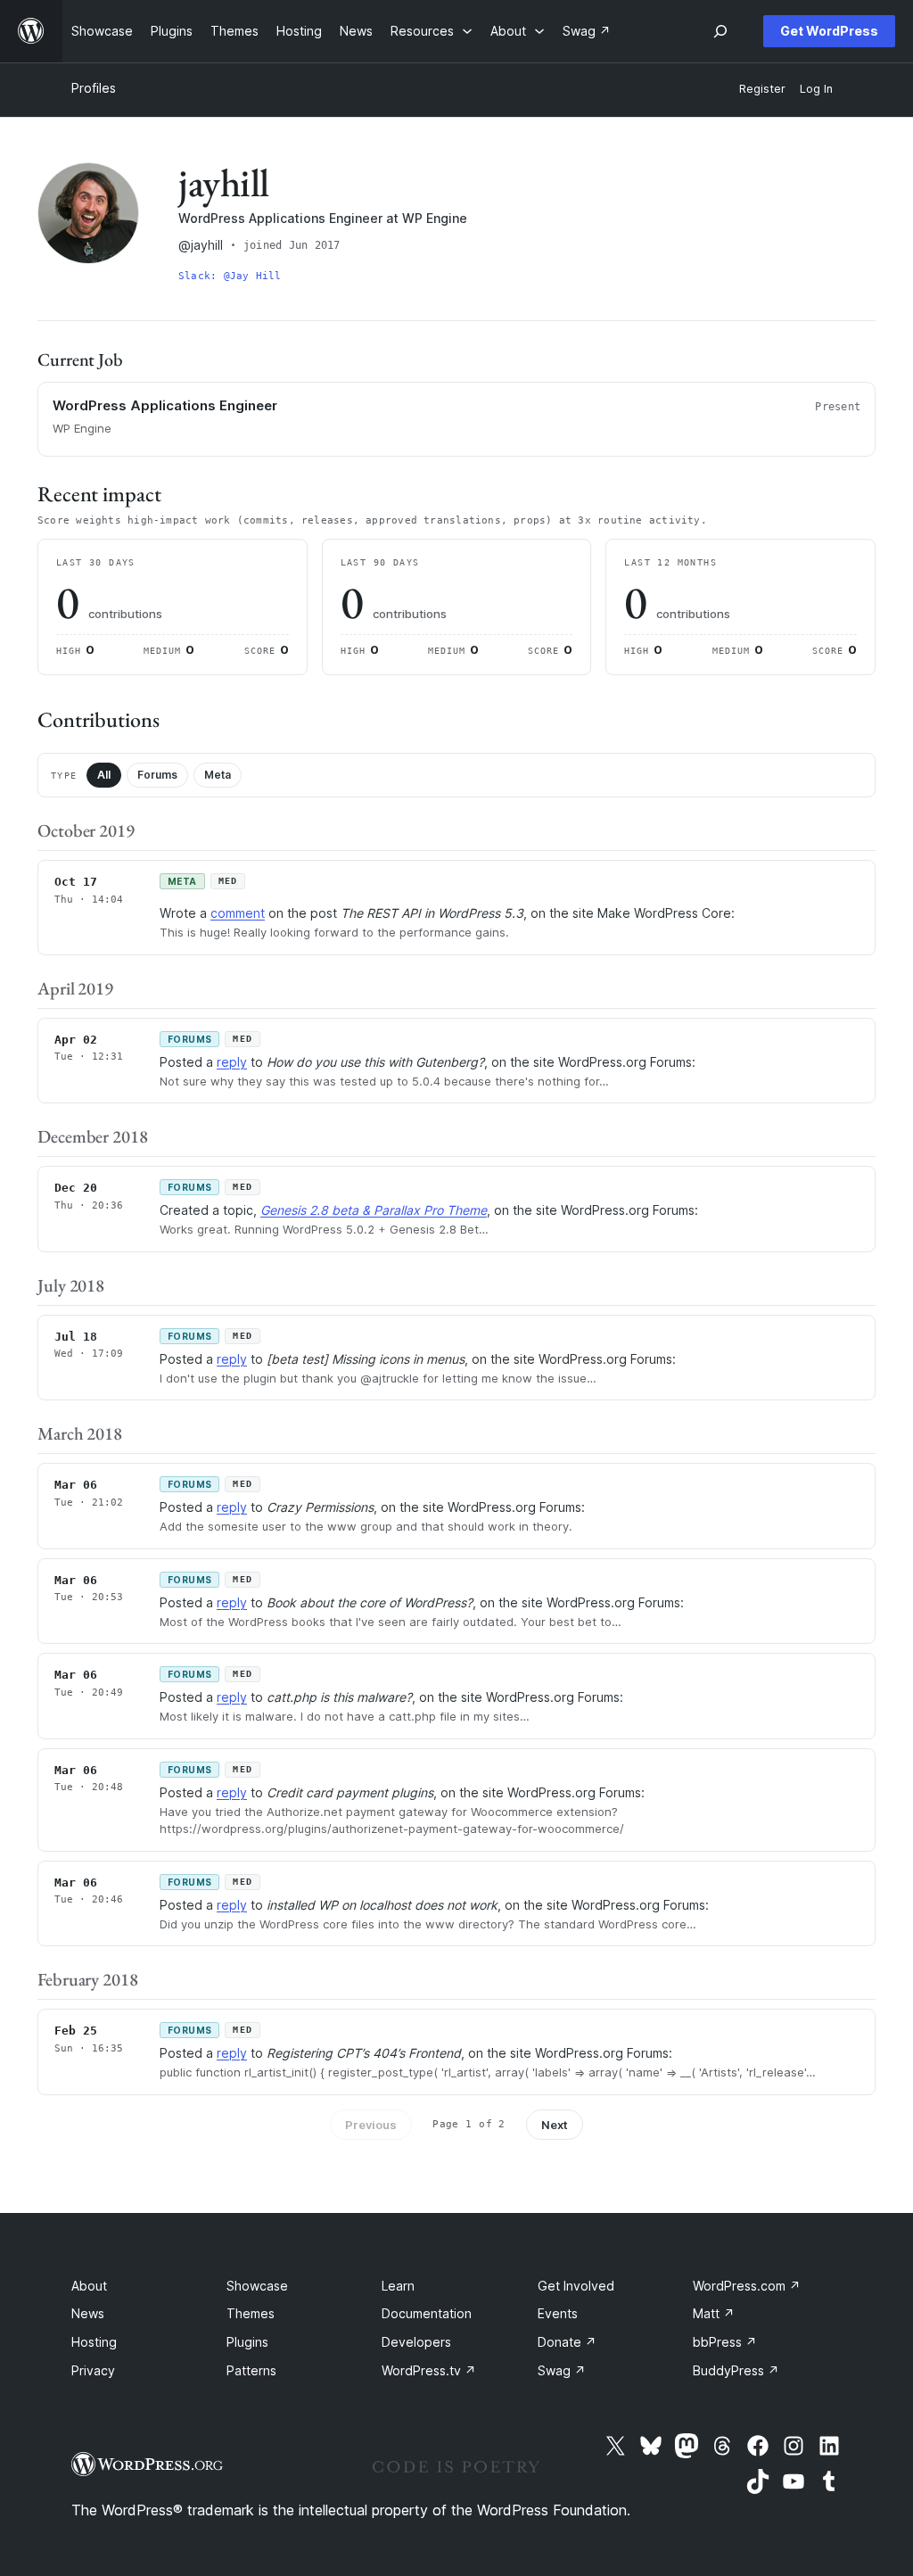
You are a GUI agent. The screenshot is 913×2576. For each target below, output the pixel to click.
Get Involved (576, 2286)
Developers (416, 2342)
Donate (567, 2342)
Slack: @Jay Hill (230, 276)
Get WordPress (829, 31)
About (89, 2286)
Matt (714, 2313)
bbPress (725, 2342)
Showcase (257, 2286)
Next (555, 2125)
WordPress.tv (429, 2370)
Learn (398, 2286)
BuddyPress (736, 2370)
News (88, 2313)
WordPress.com (747, 2286)
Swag (562, 2370)
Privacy (93, 2370)
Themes (251, 2313)
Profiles (94, 88)
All (104, 775)
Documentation (427, 2313)
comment (238, 913)
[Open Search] (720, 31)
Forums (157, 775)
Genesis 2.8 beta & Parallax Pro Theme (374, 1210)
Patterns (251, 2370)
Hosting (94, 2342)
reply (232, 1062)
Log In (816, 89)
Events (558, 2313)
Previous (371, 2125)
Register (762, 89)
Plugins (247, 2342)
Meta (218, 775)
